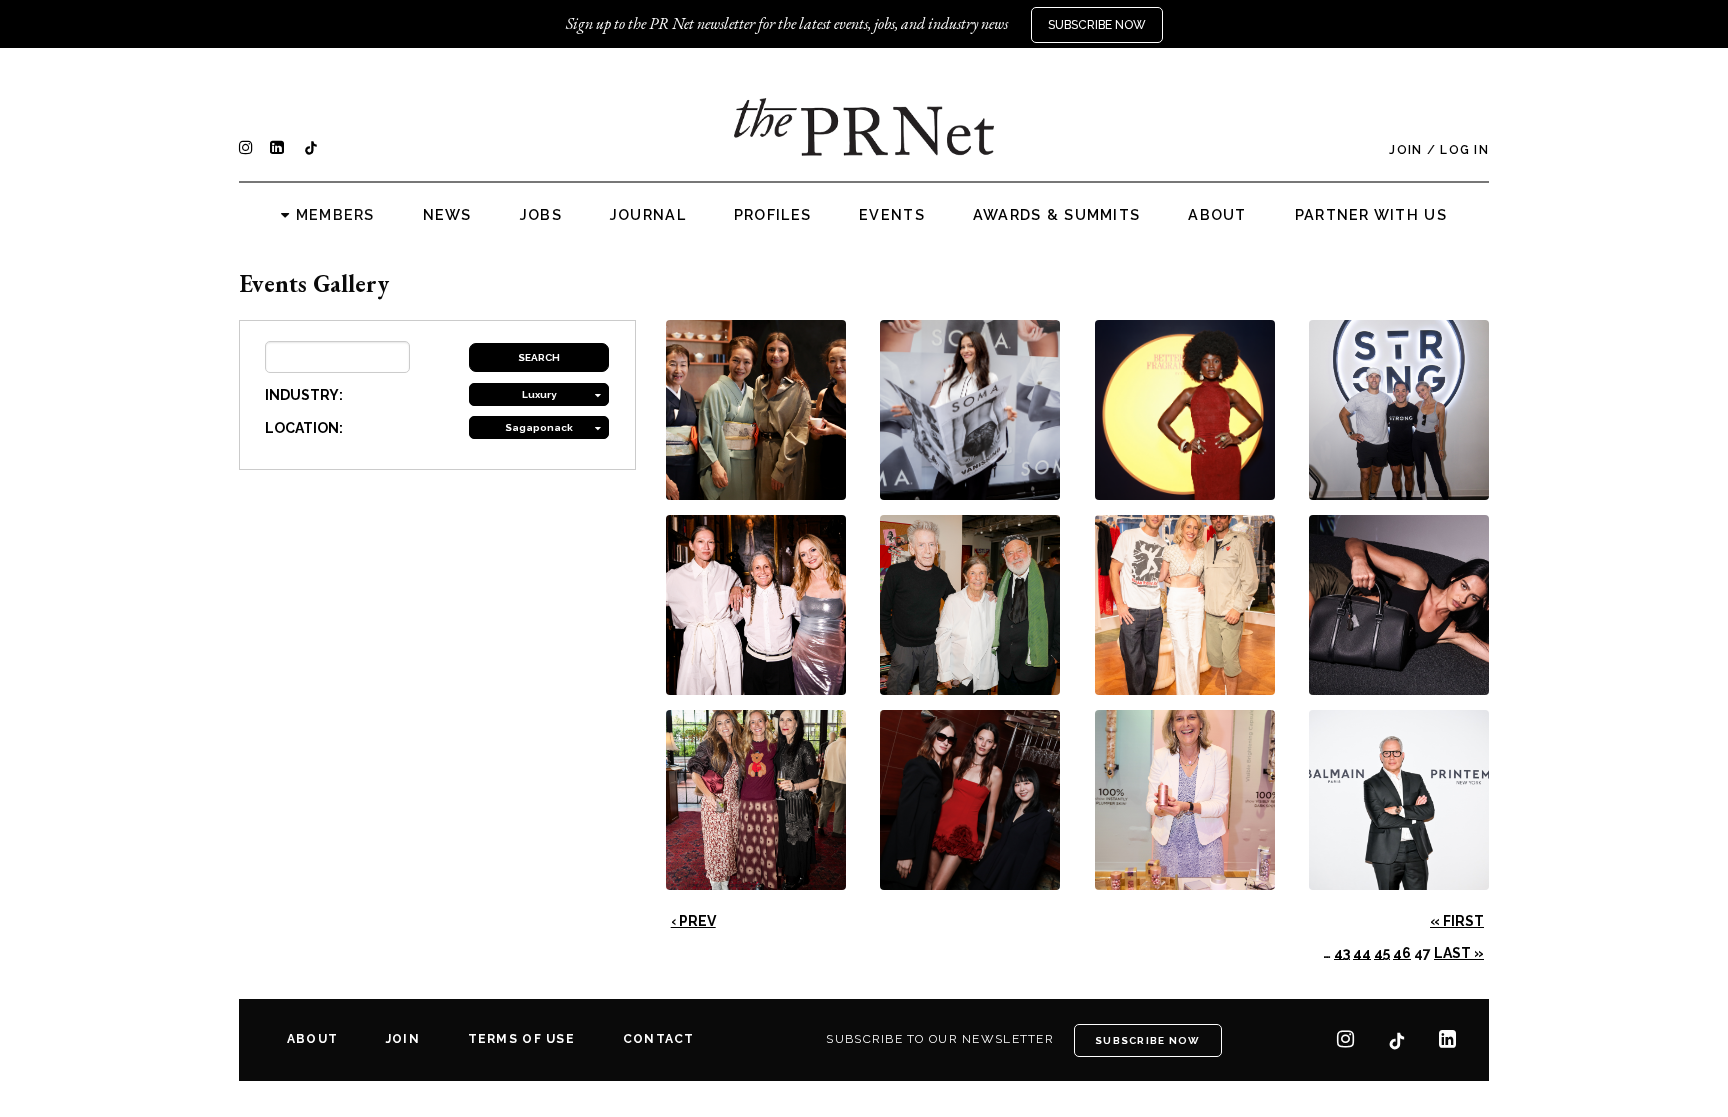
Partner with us (1371, 215)
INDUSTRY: (304, 395)
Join (1405, 150)
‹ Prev (693, 921)
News (447, 215)
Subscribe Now (1097, 25)
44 (1362, 953)
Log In (1464, 150)
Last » (1459, 953)
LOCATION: (304, 428)
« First (1457, 921)
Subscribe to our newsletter (940, 1039)
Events (892, 215)
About (1217, 215)
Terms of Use (521, 1039)
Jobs (541, 215)
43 (1342, 953)
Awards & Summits (1056, 215)
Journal (648, 215)
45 (1382, 953)
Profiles (772, 215)
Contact (659, 1039)
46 (1402, 953)
